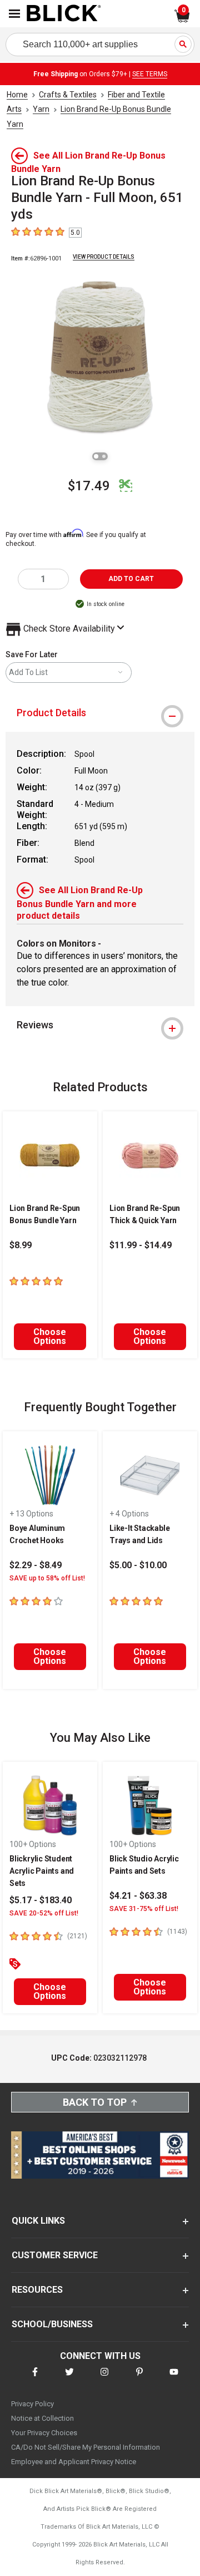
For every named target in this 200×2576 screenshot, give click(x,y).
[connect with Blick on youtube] (174, 2379)
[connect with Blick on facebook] (35, 2379)
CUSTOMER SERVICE (55, 2255)
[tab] (100, 713)
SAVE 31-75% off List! (144, 1909)
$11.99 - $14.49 (141, 1245)
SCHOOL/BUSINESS (52, 2324)
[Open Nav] (14, 14)
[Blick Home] (64, 14)
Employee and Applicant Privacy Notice (74, 2462)
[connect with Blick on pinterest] (139, 2379)
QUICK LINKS (38, 2221)
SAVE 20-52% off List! (44, 1913)
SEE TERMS (150, 74)
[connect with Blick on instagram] (104, 2379)
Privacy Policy (32, 2404)
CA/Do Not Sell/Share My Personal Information (86, 2447)
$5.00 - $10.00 (138, 1565)
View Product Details (104, 257)
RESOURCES (37, 2290)
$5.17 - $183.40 (41, 1900)
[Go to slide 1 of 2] (96, 456)
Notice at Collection (42, 2418)
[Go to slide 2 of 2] (104, 456)
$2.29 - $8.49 (36, 1565)
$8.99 (21, 1245)
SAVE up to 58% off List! (47, 1578)
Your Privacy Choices (44, 2433)
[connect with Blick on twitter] (69, 2379)
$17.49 (89, 486)
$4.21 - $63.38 (138, 1896)
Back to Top (95, 2102)
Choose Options (50, 1336)
